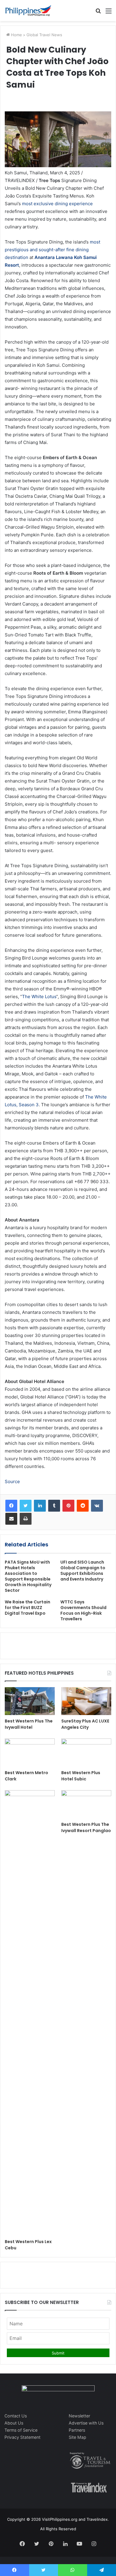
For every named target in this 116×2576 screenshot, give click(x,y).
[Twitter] (26, 1506)
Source (12, 1481)
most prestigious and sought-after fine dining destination (52, 250)
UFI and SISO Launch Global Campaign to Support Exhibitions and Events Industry (83, 1571)
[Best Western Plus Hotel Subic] (86, 1753)
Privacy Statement (22, 2437)
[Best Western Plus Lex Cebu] (30, 2013)
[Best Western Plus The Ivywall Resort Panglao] (86, 1804)
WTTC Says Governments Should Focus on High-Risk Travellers (83, 1610)
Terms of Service (21, 2430)
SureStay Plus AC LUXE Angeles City (85, 1724)
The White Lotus (39, 997)
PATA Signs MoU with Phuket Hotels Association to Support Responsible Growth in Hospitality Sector (28, 1576)
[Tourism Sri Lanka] (28, 11)
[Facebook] (11, 1506)
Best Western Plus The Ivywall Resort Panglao (86, 1827)
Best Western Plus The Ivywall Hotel (29, 1724)
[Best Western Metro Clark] (30, 1753)
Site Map (77, 2437)
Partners (77, 2430)
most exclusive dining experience (57, 204)
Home (16, 35)
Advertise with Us (86, 2423)
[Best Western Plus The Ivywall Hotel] (30, 1701)
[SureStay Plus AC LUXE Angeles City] (86, 1701)
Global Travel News (44, 35)
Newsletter (79, 2416)
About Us (14, 2423)
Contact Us (16, 2416)
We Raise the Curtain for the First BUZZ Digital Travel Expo (28, 1608)
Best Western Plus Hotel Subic (81, 1776)
